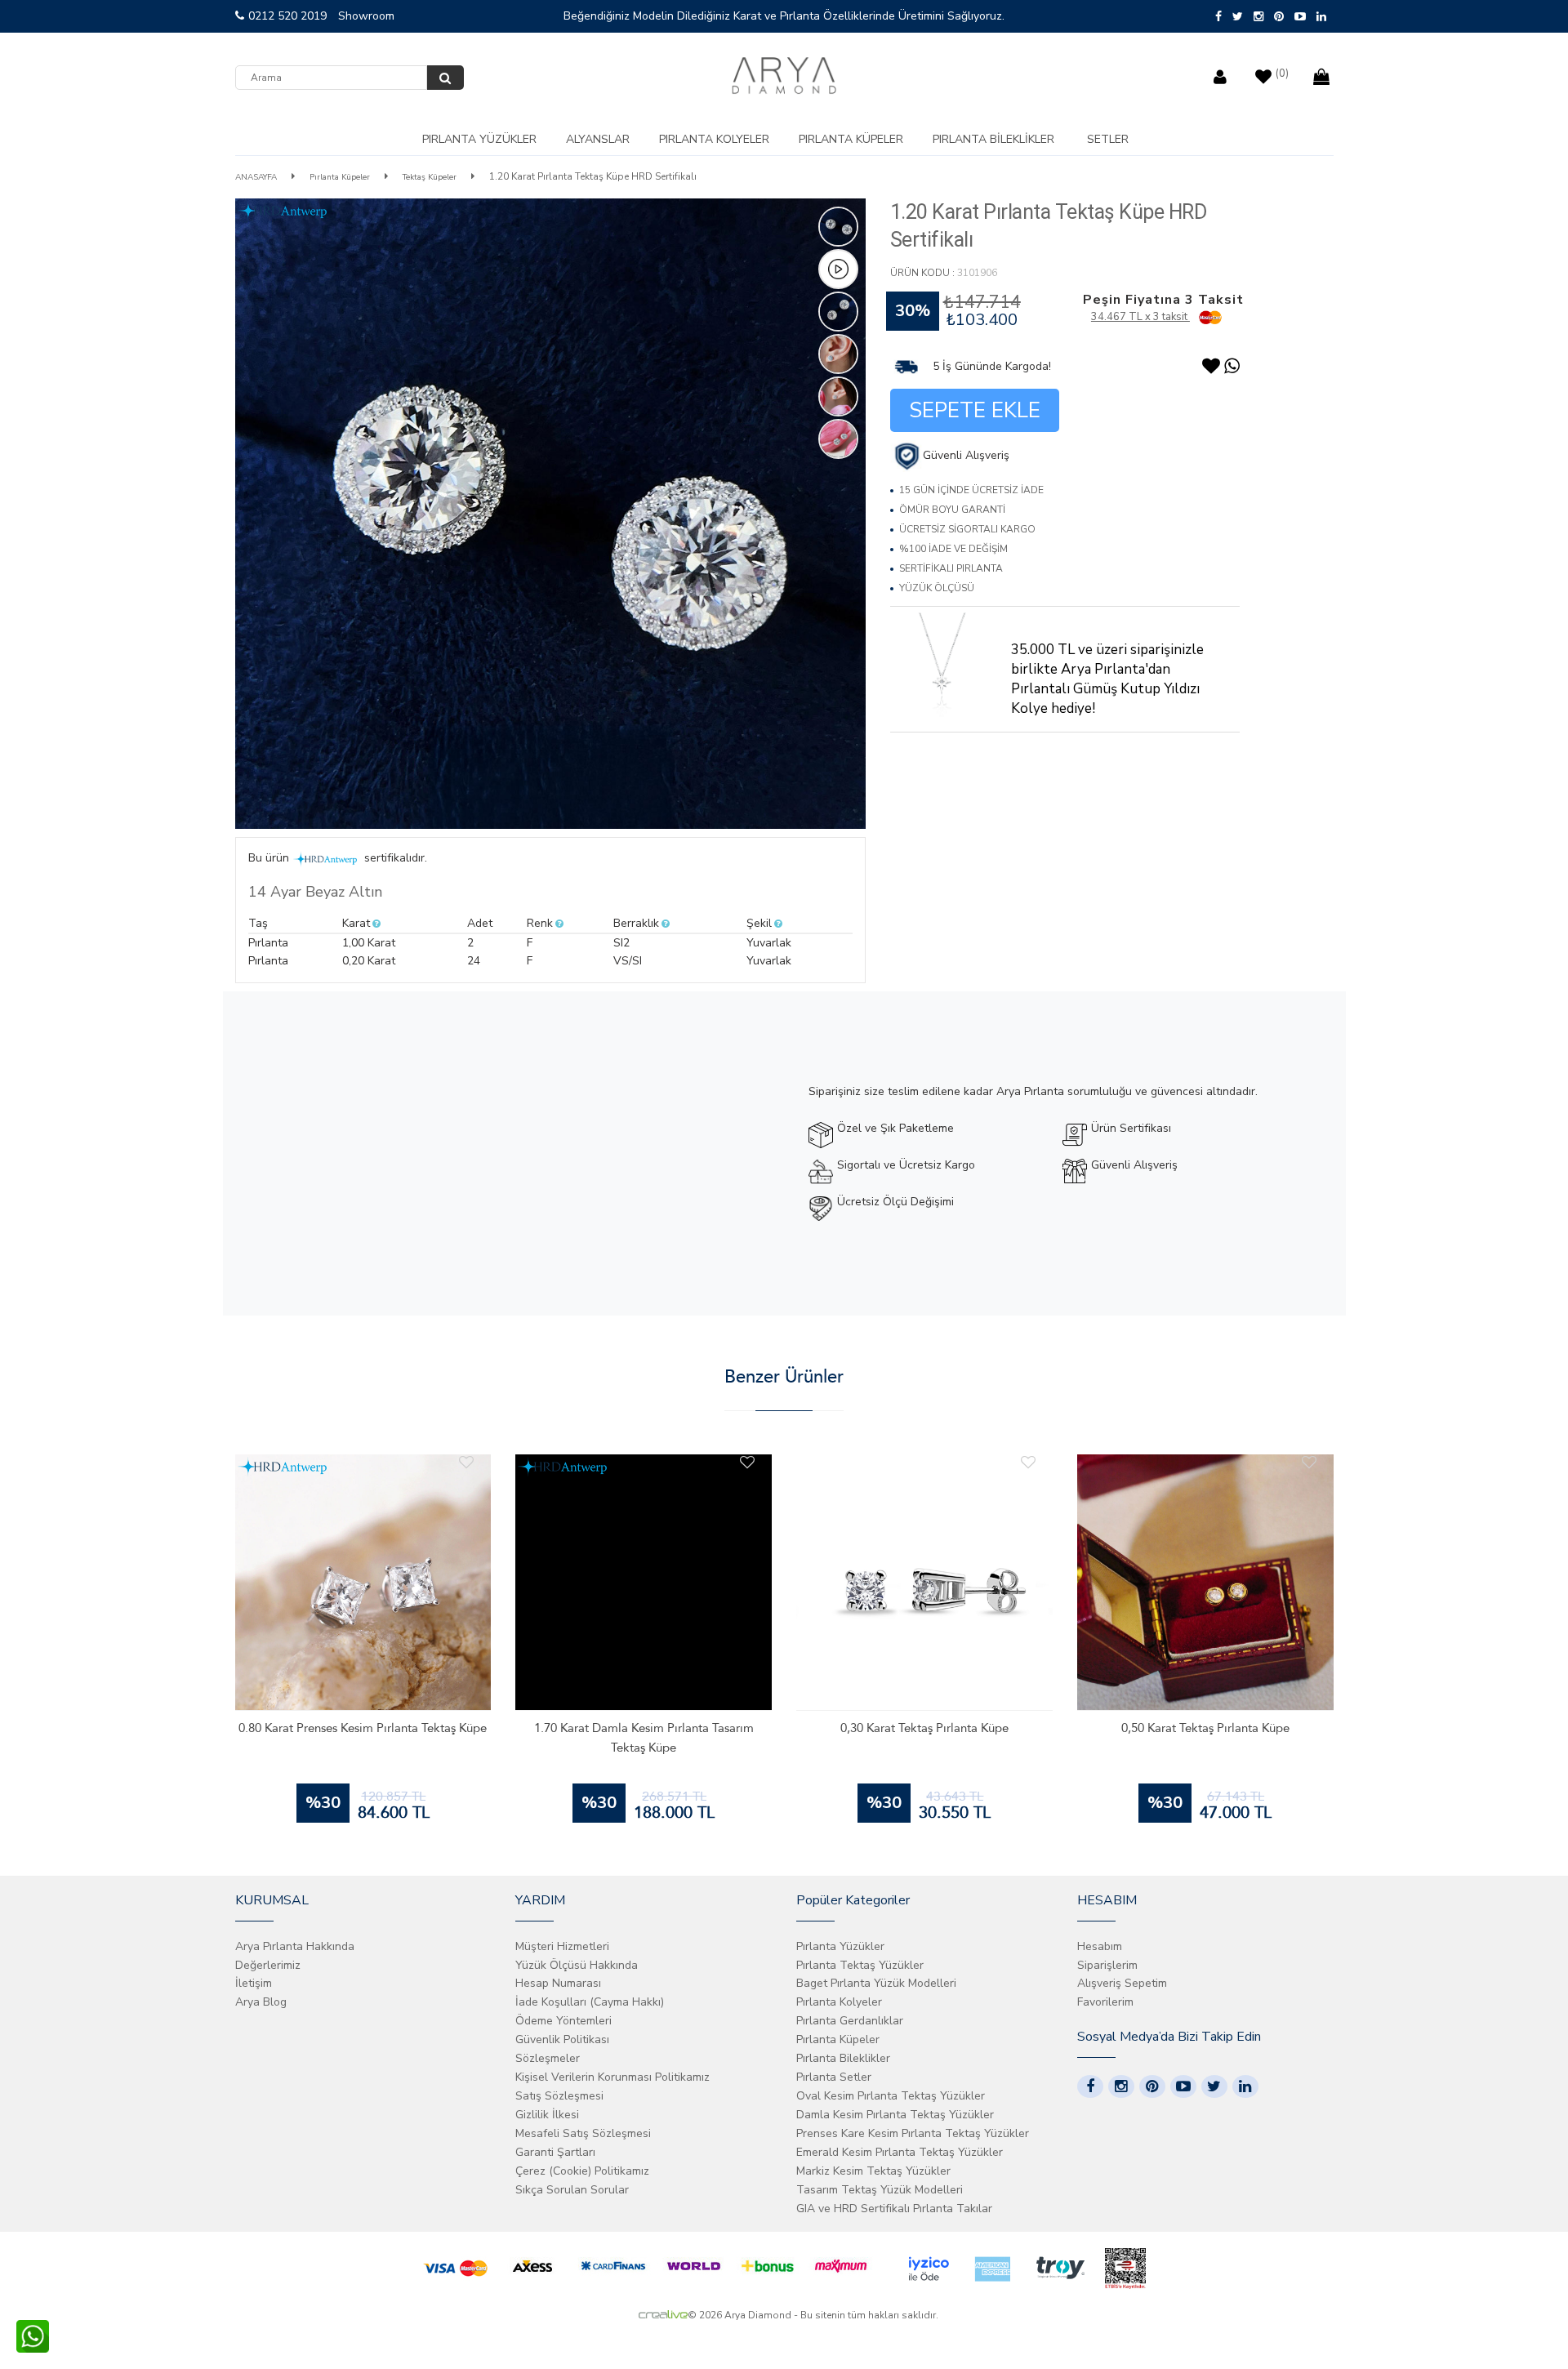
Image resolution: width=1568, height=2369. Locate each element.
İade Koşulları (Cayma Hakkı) (590, 2002)
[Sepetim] (1323, 73)
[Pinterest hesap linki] (1152, 2086)
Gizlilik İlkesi (547, 2115)
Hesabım (1100, 1946)
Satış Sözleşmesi (559, 2096)
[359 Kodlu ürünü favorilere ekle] (1028, 1463)
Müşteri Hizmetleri (562, 1946)
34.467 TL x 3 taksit (1140, 317)
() (1282, 73)
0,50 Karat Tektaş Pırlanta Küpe (1205, 1728)
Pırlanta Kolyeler (714, 139)
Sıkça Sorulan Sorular (572, 2190)
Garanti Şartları (555, 2152)
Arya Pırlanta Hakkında (295, 1946)
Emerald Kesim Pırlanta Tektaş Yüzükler (900, 2152)
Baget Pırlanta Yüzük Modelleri (876, 1983)
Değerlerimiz (268, 1965)
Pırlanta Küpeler (851, 139)
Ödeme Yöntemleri (563, 2021)
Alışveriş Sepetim (1122, 1983)
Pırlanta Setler (834, 2077)
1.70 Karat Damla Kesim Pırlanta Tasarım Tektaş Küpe (644, 1738)
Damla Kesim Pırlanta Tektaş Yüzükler (895, 2115)
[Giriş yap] (1222, 73)
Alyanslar (598, 139)
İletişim (254, 1983)
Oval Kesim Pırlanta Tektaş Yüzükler (891, 2096)
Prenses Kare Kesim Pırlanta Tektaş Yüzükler (913, 2133)
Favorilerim (1105, 2002)
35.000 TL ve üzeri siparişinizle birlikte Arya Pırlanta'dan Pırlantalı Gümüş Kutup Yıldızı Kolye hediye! (1107, 679)
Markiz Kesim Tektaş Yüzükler (873, 2171)
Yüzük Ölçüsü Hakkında (577, 1965)
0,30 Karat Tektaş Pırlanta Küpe (924, 1728)
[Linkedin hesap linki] (1245, 2086)
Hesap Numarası (558, 1983)
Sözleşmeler (548, 2058)
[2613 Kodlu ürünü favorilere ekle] (747, 1463)
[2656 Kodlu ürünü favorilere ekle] (466, 1463)
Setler (1108, 139)
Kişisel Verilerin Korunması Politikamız (612, 2077)
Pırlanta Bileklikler (993, 139)
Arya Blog (261, 2002)
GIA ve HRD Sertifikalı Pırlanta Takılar (894, 2209)
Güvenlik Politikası (562, 2039)
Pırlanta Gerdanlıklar (850, 2021)
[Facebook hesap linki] (1090, 2086)
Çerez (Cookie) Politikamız (582, 2171)
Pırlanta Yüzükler (479, 139)
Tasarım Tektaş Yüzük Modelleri (880, 2190)
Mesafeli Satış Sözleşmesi (583, 2133)
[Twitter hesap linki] (1214, 2086)
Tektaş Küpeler (430, 177)
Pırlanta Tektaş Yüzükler (860, 1965)
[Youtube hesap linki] (1183, 2086)
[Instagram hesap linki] (1121, 2086)
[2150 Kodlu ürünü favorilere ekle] (1309, 1463)
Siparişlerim (1107, 1965)
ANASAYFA (256, 177)
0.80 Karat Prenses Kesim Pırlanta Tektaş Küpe (363, 1728)
